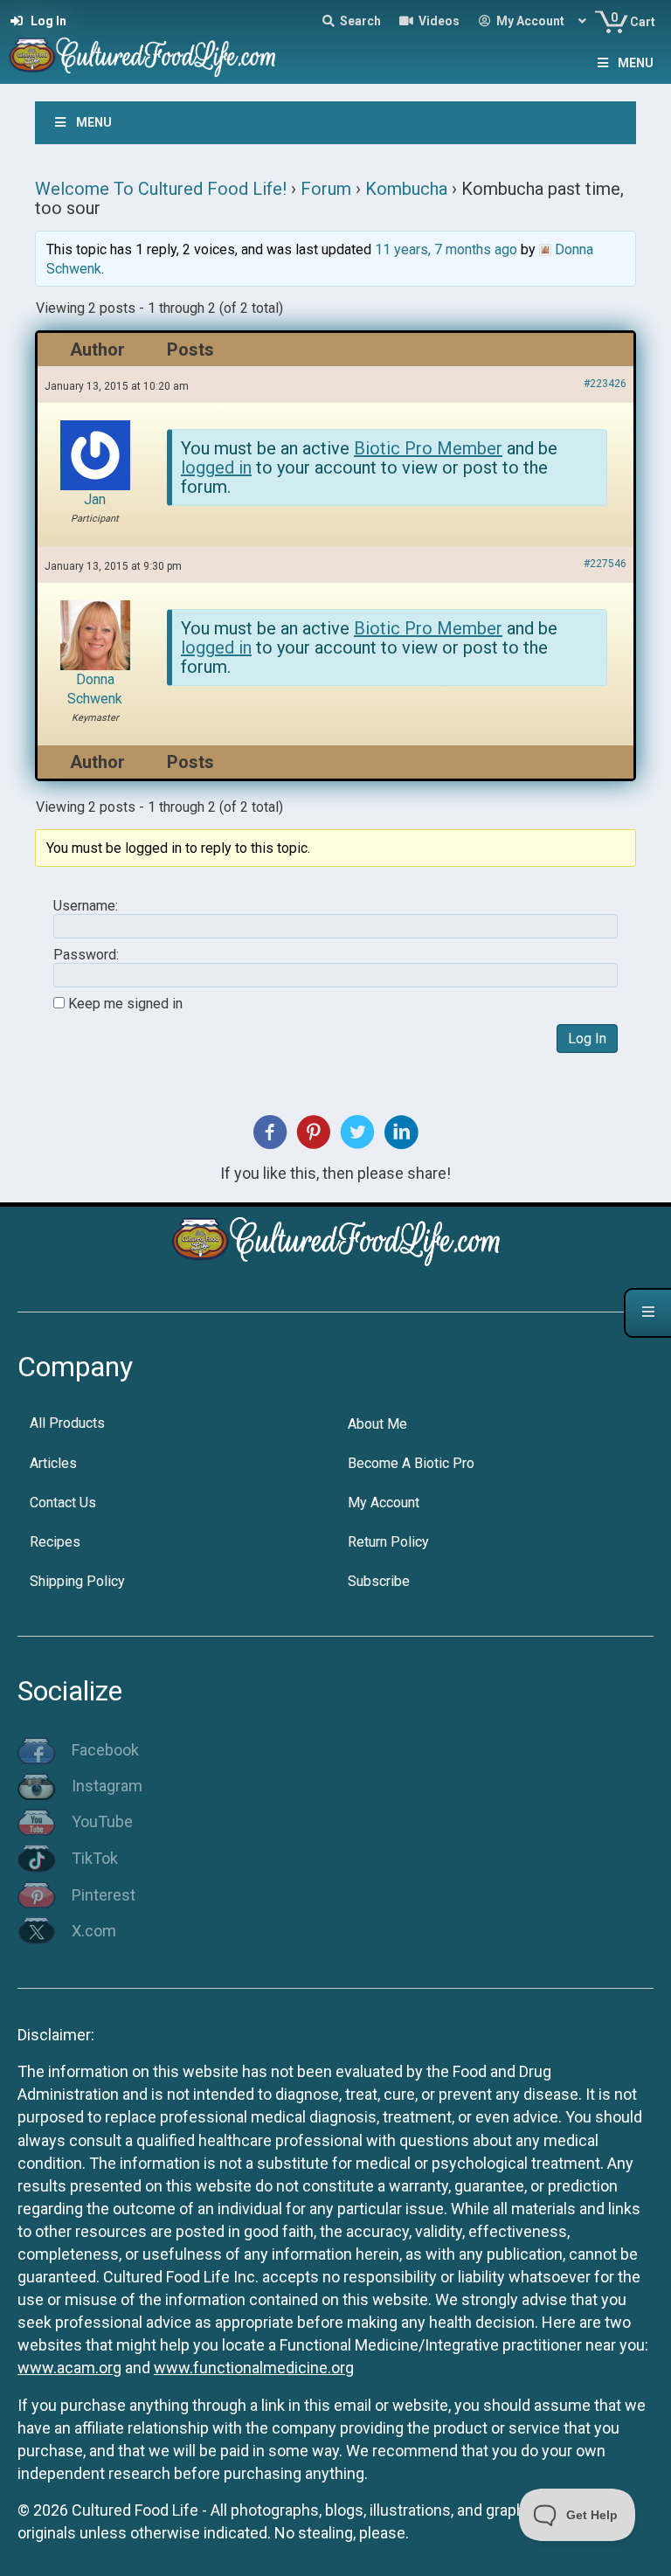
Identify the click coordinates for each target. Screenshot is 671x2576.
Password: (86, 955)
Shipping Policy (77, 1581)
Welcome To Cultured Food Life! (161, 189)
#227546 (605, 564)
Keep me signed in (125, 1004)
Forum (326, 189)
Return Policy (388, 1542)
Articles (53, 1463)
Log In (587, 1039)
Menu (636, 63)
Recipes (55, 1542)
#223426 (605, 384)
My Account (384, 1503)
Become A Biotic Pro (411, 1463)
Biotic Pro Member (428, 448)
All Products (67, 1423)
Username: (86, 906)
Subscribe (379, 1581)
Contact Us (63, 1503)
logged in (216, 467)
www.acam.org (69, 2368)
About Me (377, 1424)
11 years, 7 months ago (446, 249)
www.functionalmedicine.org (254, 2368)
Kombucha (406, 189)
